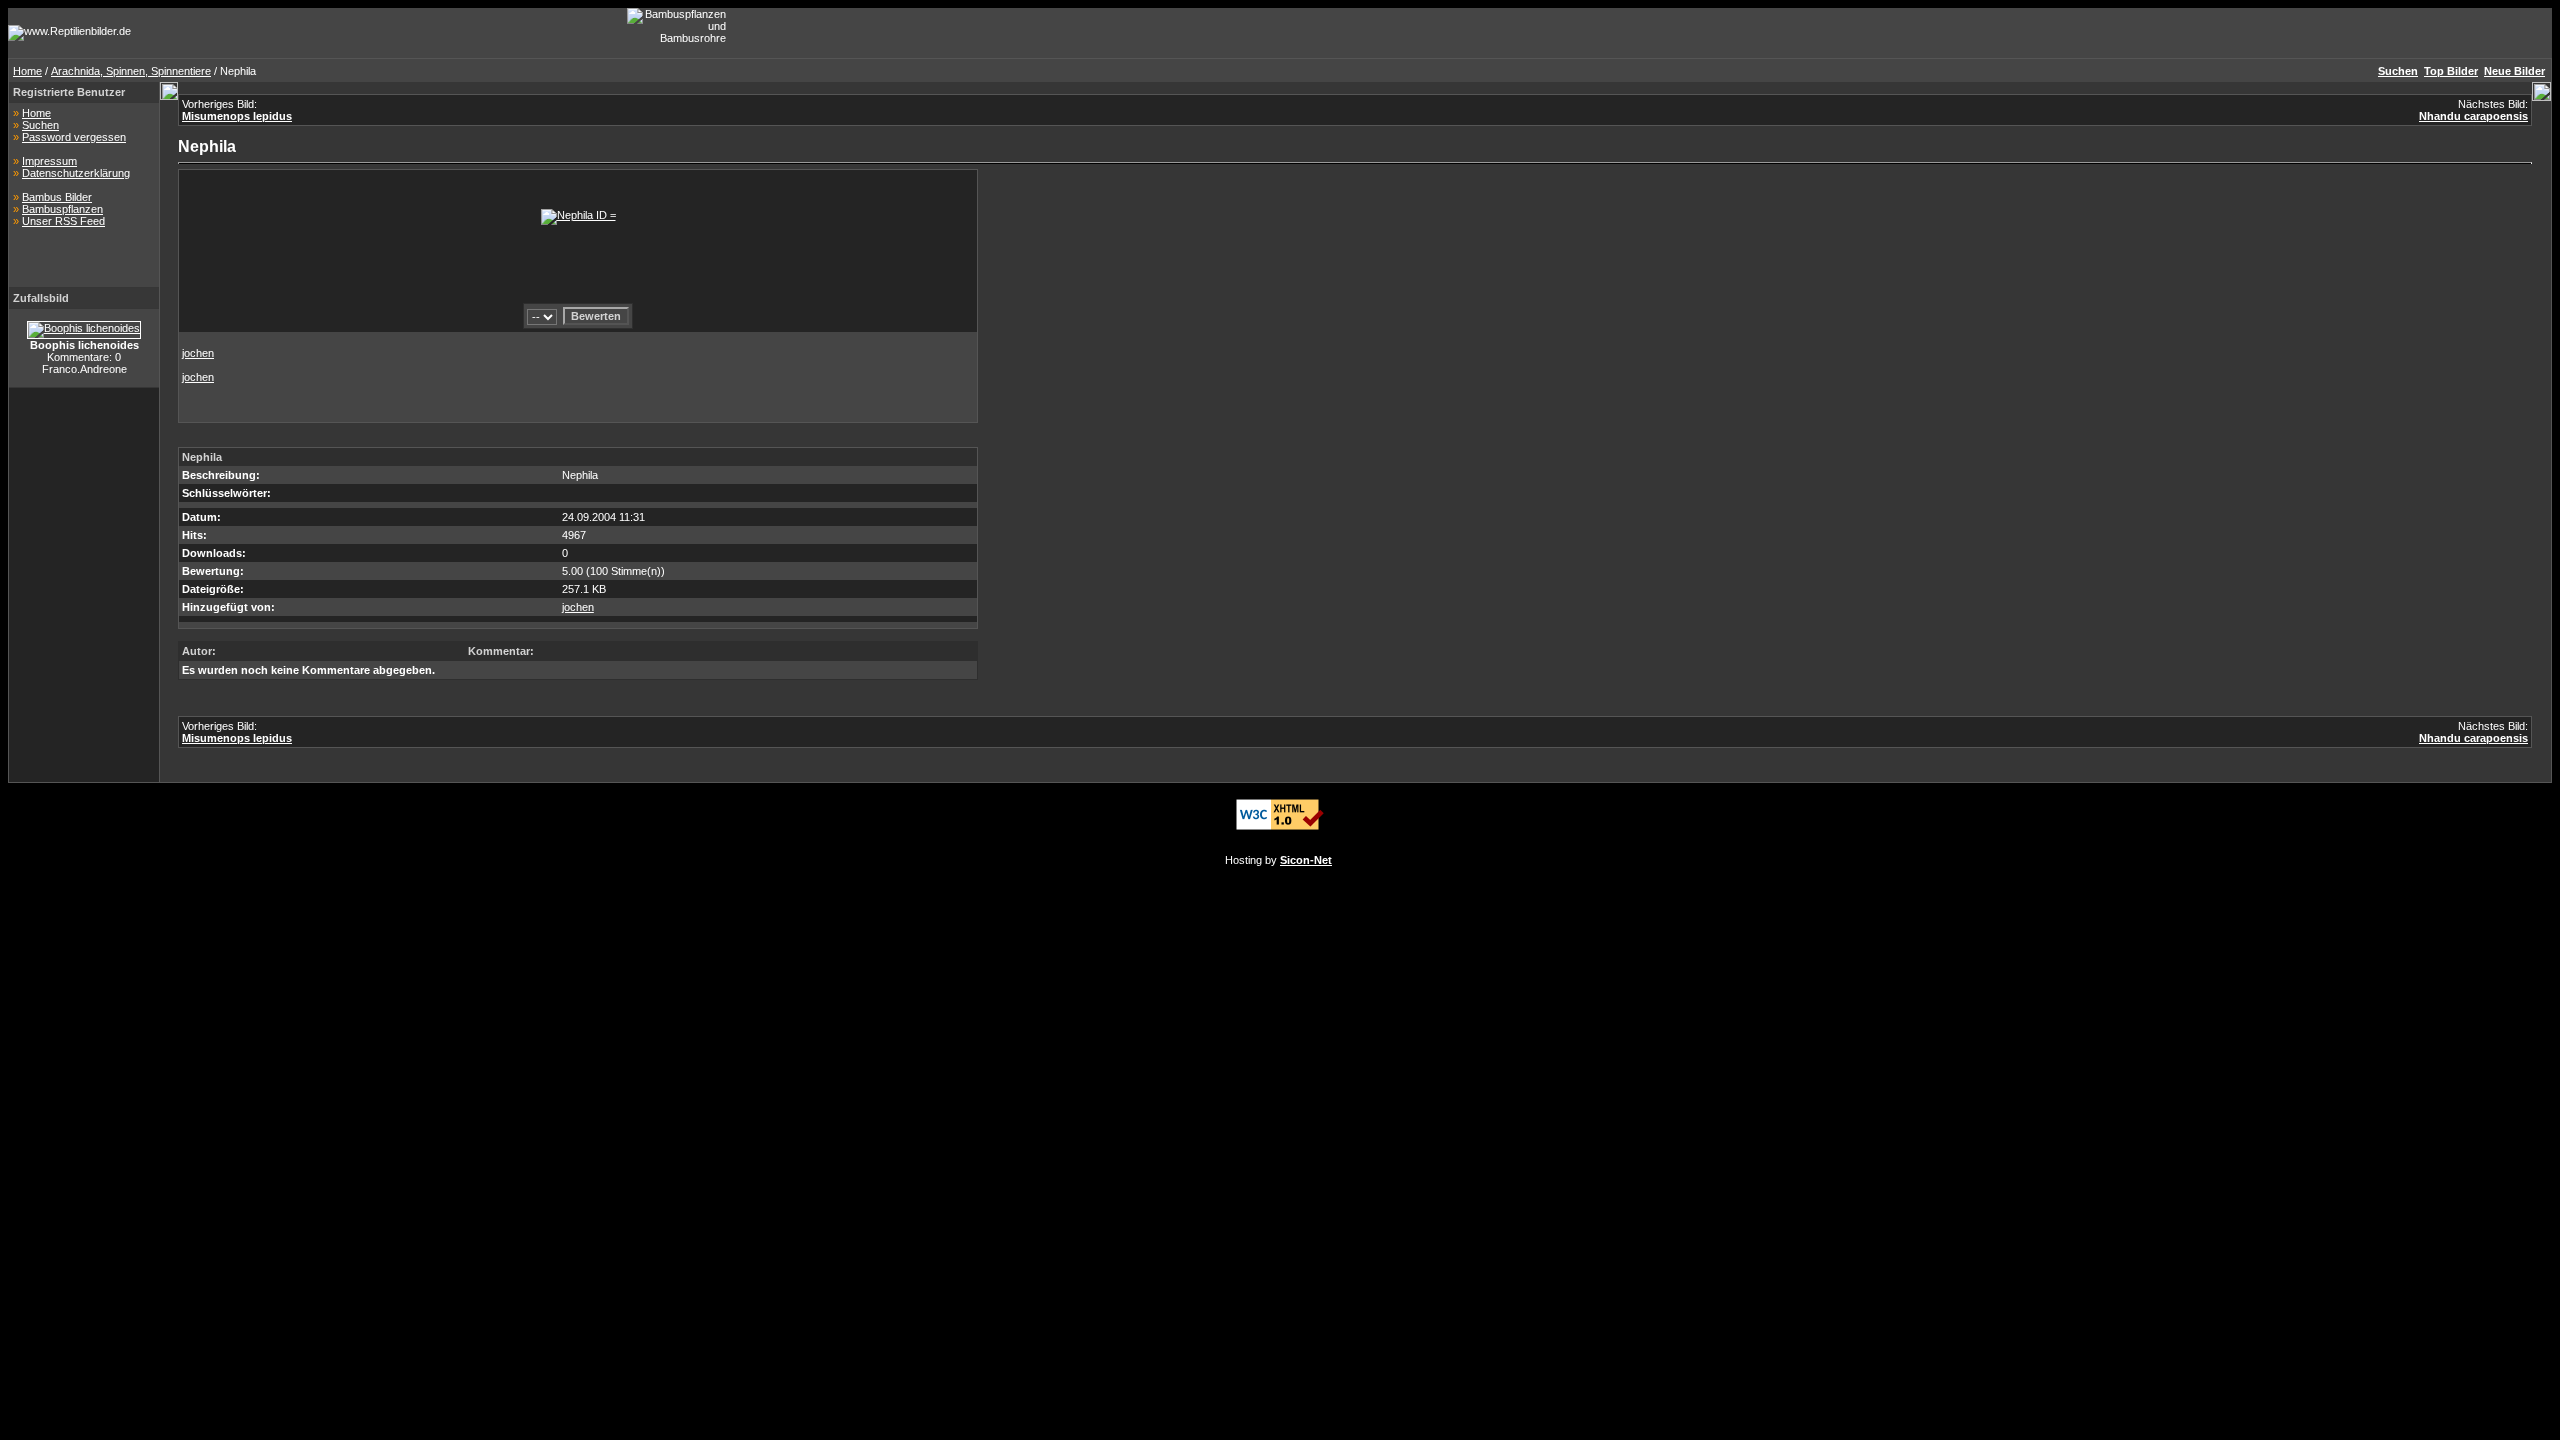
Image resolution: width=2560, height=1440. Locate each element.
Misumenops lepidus (237, 116)
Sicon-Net (1306, 860)
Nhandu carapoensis (2473, 116)
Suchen (40, 125)
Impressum (49, 161)
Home (27, 71)
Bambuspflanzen (62, 209)
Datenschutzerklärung (76, 173)
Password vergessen (74, 137)
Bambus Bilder (57, 197)
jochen (198, 353)
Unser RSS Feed (63, 221)
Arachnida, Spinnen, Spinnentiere (131, 71)
